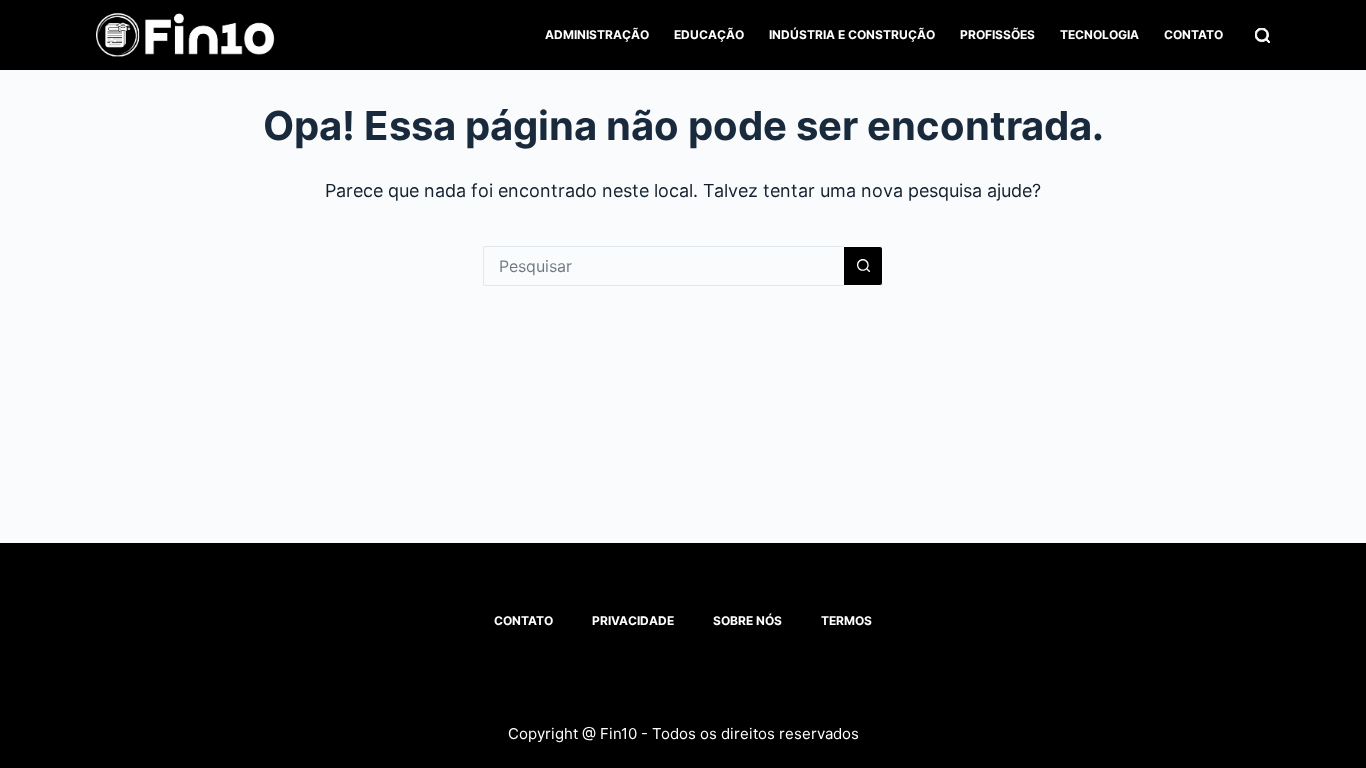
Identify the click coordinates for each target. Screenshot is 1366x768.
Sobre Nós (747, 620)
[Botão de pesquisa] (863, 266)
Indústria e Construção (852, 34)
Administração (597, 34)
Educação (709, 34)
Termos (846, 620)
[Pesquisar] (1262, 35)
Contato (1193, 34)
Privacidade (633, 620)
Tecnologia (1099, 34)
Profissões (997, 34)
